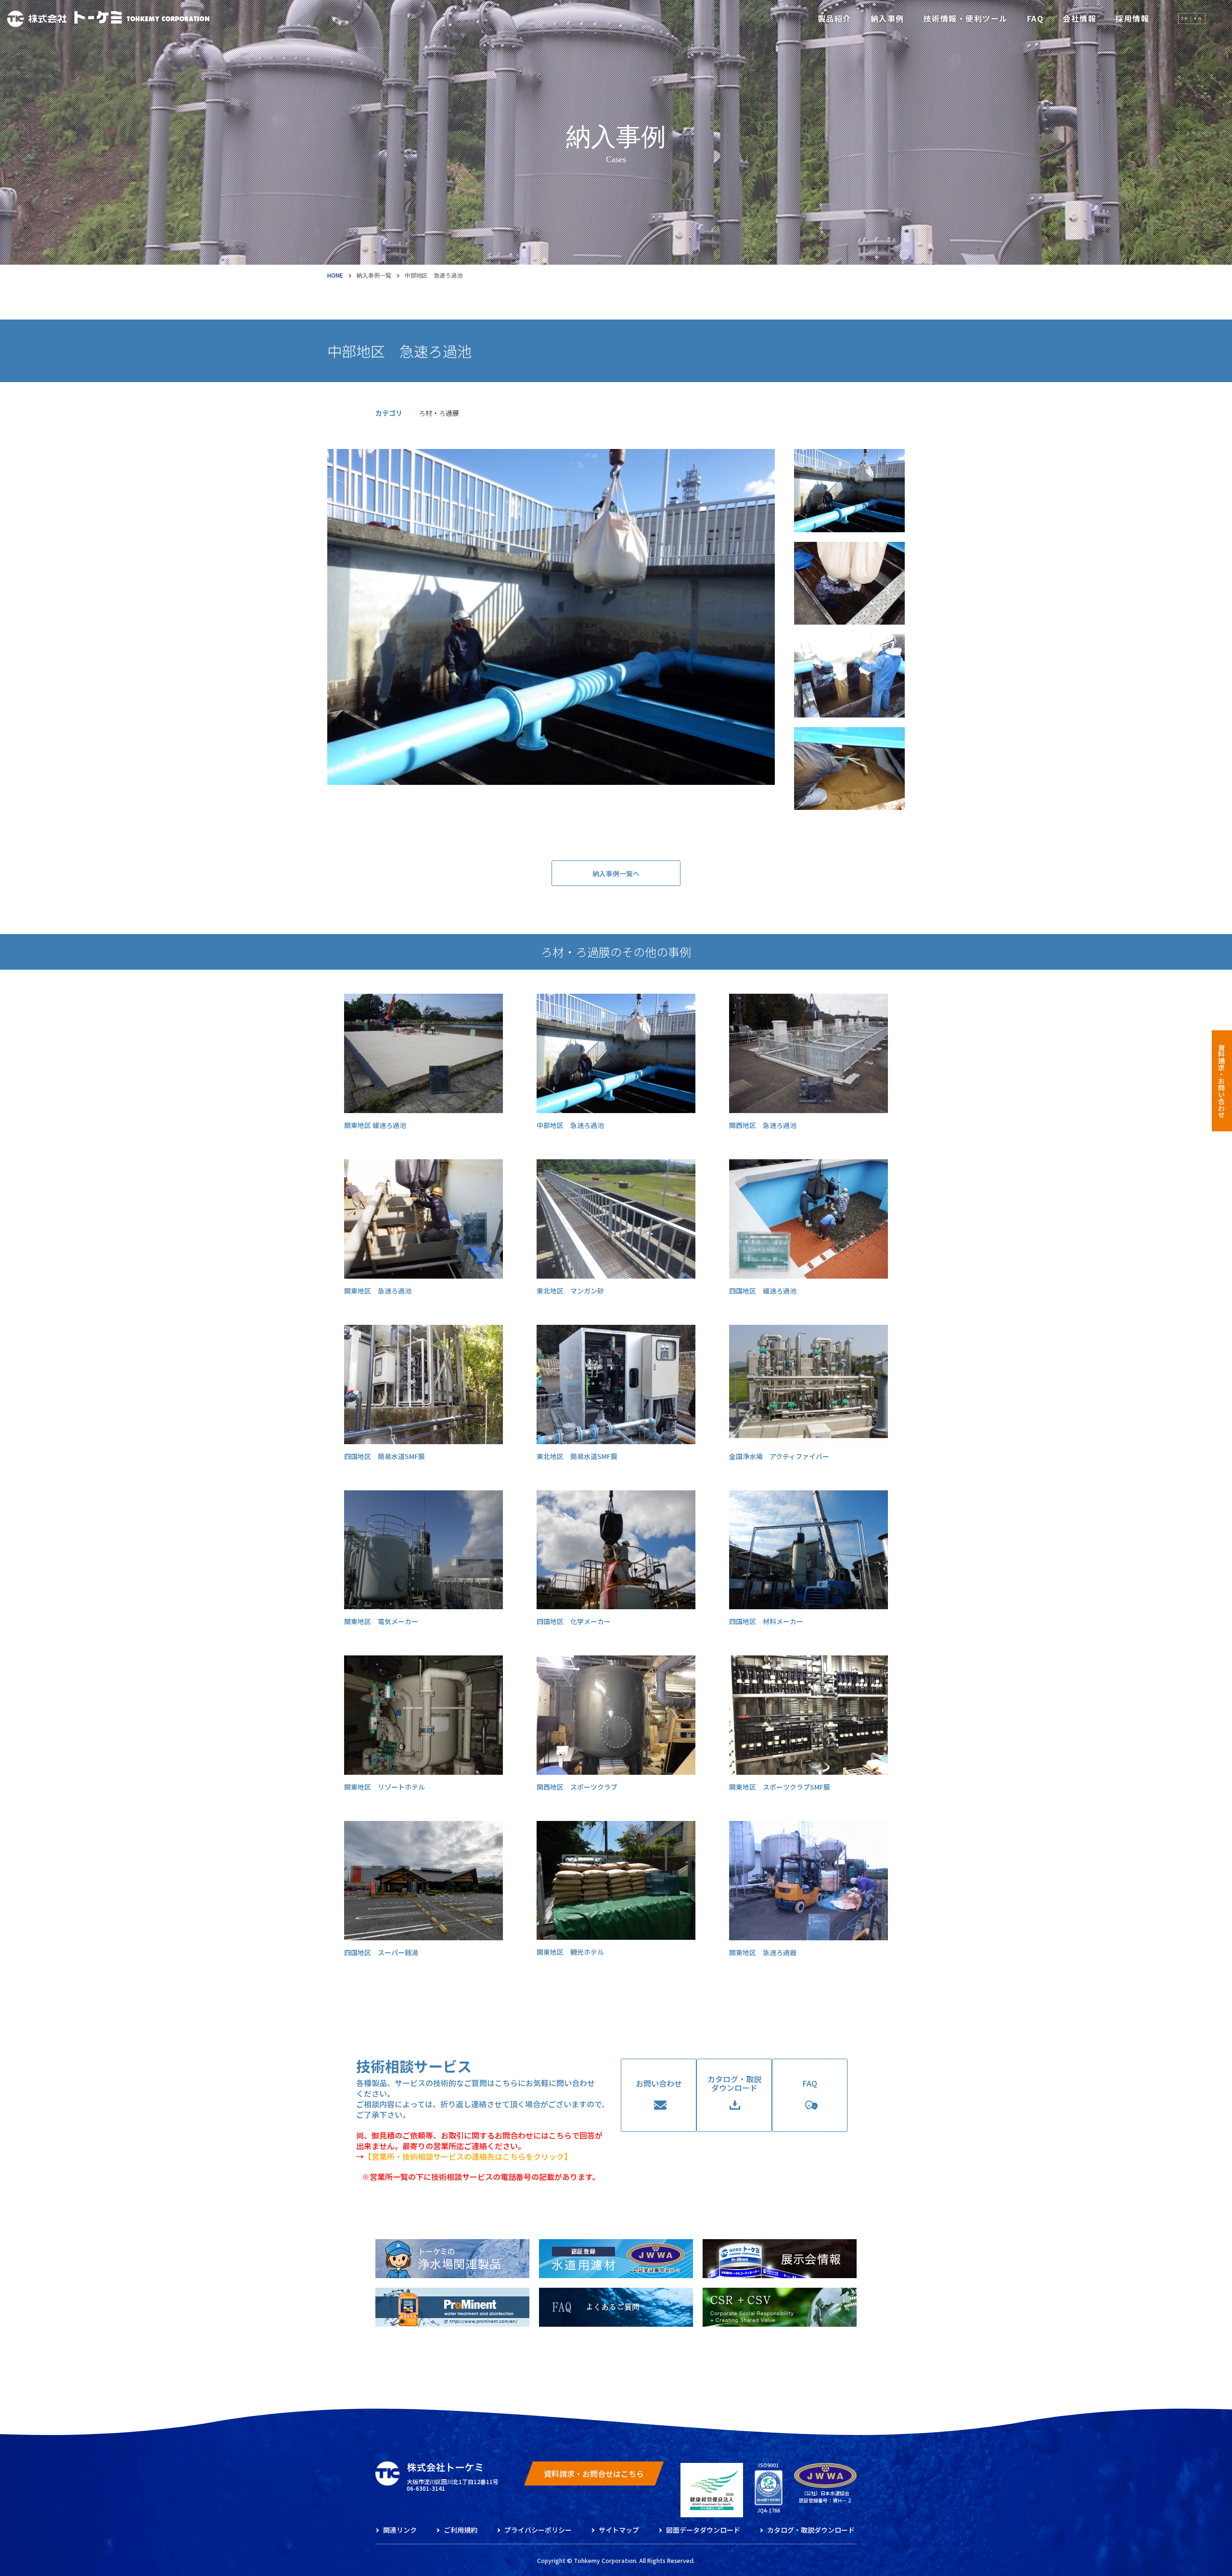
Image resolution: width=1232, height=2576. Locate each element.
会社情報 (1079, 18)
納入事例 (887, 18)
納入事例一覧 (374, 275)
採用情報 (1132, 18)
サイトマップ (619, 2530)
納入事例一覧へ (616, 873)
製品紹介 (834, 18)
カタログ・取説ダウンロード (734, 2083)
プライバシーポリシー (538, 2530)
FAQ (1035, 18)
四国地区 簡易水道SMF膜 (385, 1456)
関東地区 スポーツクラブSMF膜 (780, 1787)
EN (1198, 18)
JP (1185, 18)
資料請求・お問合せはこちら (594, 2473)
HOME (335, 275)
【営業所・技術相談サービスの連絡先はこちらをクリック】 (468, 2156)
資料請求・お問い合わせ (1221, 1081)
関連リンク (400, 2530)
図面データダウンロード (703, 2530)
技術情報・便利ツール (966, 18)
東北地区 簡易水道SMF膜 (577, 1456)
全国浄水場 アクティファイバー (779, 1456)
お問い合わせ (659, 2083)
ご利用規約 (461, 2530)
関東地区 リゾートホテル (385, 1787)
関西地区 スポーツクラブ (577, 1787)
